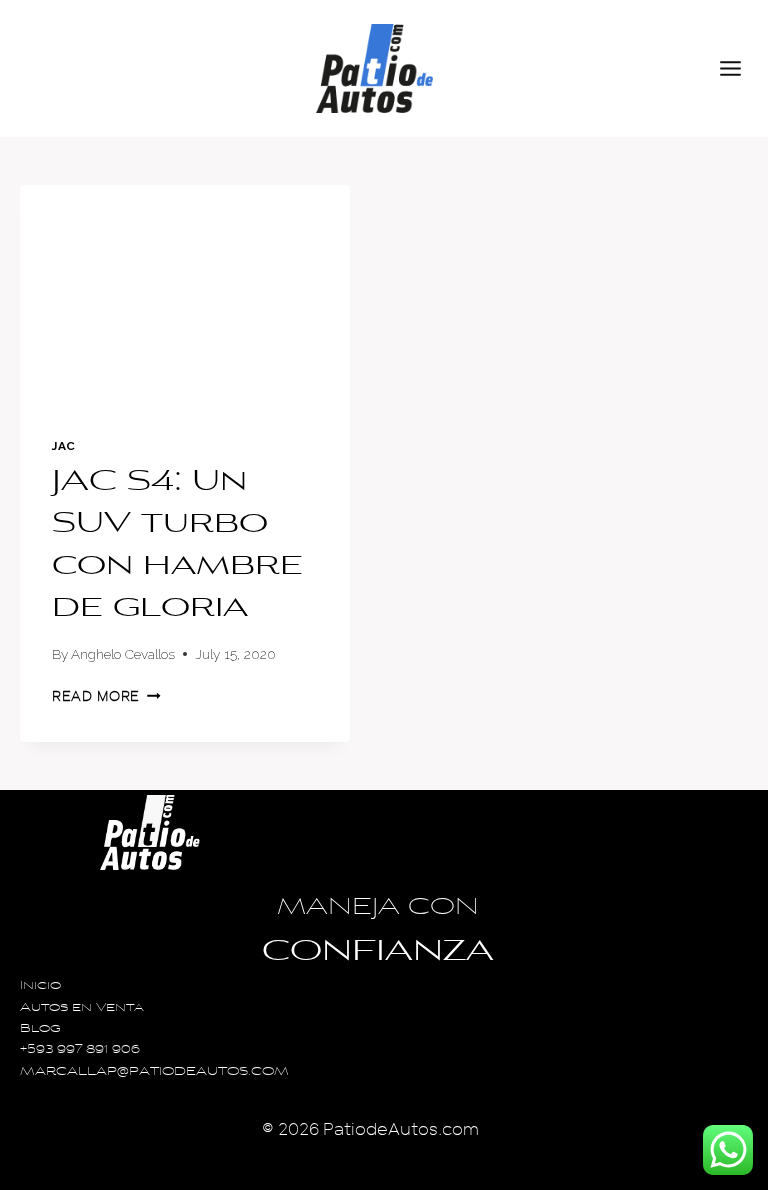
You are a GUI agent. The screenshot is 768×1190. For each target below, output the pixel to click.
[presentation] (185, 295)
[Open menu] (739, 68)
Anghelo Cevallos (123, 654)
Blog (40, 1029)
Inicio (40, 986)
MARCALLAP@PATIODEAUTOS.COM (154, 1072)
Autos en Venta (82, 1008)
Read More (106, 696)
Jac (64, 446)
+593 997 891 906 (80, 1050)
